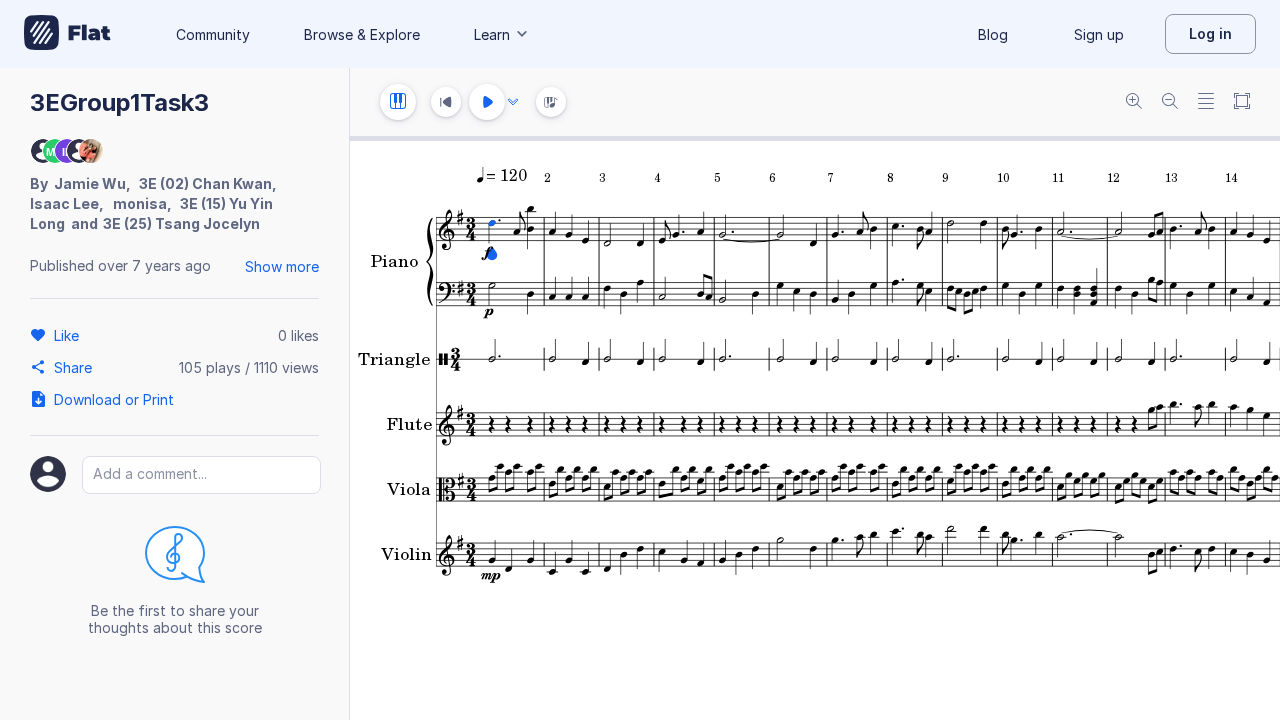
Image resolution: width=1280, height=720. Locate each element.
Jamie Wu (90, 183)
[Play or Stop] (487, 102)
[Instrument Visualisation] (551, 102)
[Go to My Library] (67, 34)
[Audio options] (513, 102)
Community (213, 34)
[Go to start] (446, 102)
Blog (993, 34)
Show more (282, 266)
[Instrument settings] (398, 102)
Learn (492, 34)
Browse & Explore (362, 34)
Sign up (1099, 34)
